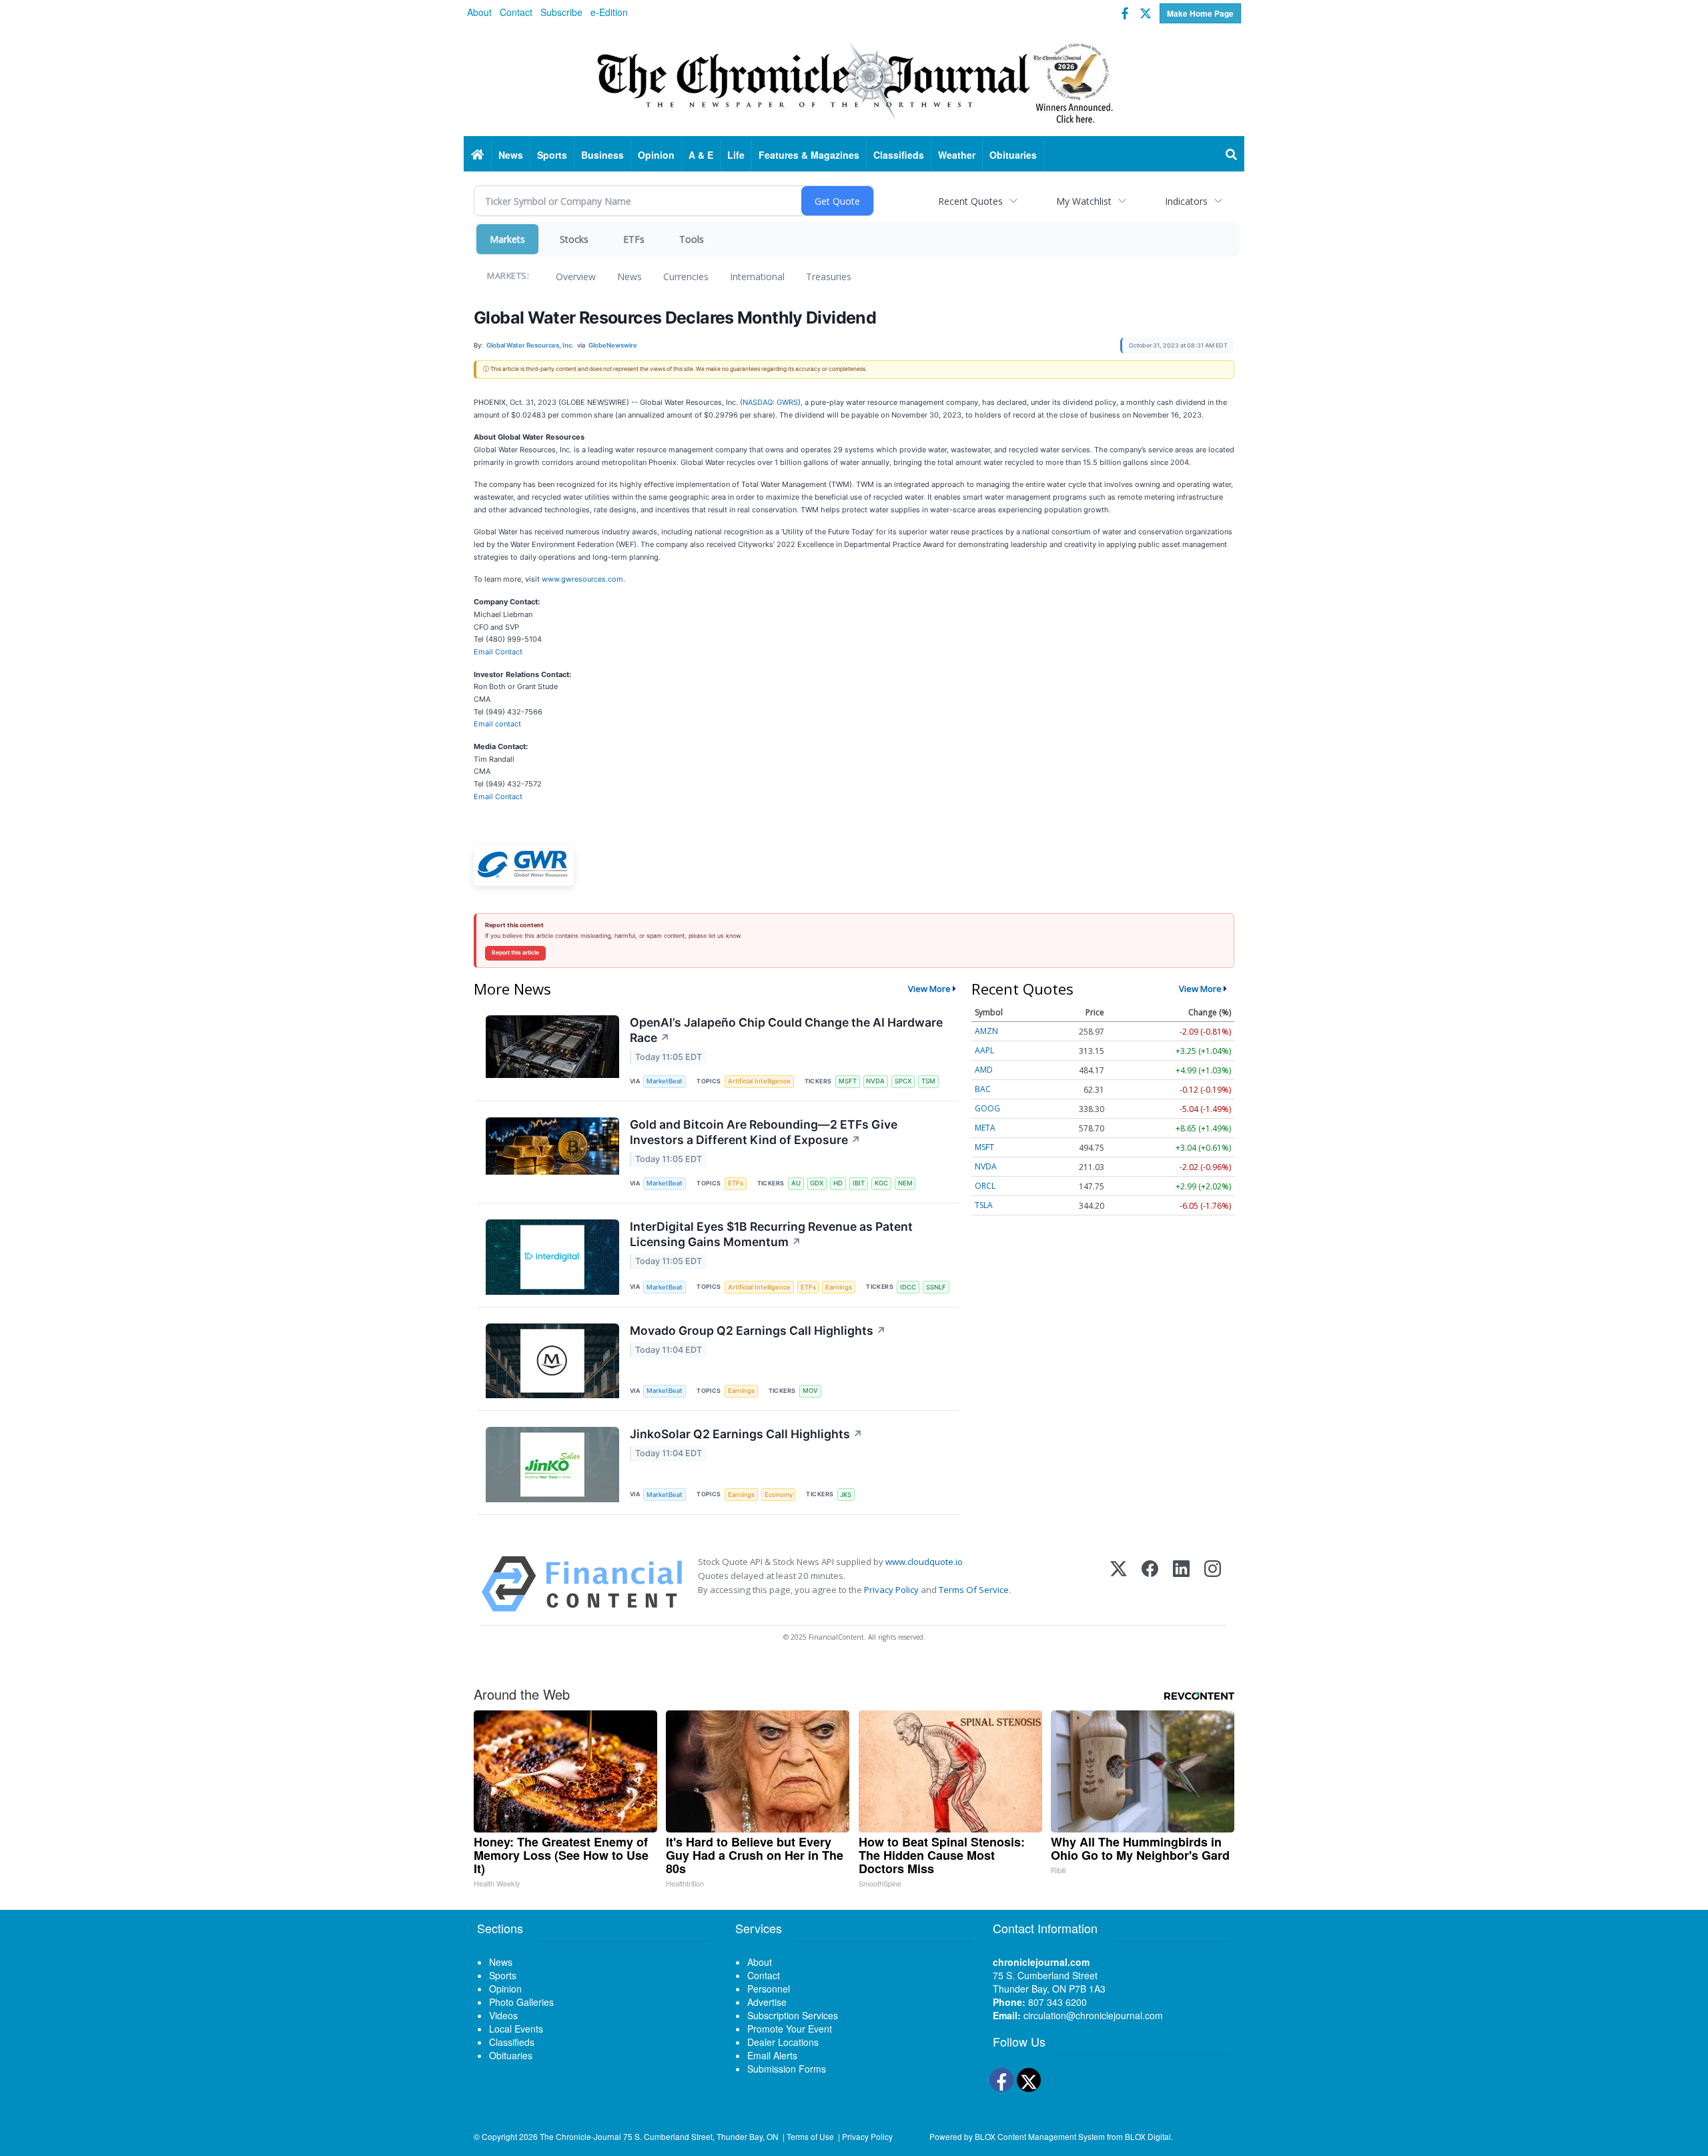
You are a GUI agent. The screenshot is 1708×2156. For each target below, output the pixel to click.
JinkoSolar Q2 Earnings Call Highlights (746, 1434)
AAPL (984, 1050)
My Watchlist (1084, 201)
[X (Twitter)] (1119, 1584)
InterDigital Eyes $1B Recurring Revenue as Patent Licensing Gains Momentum (771, 1234)
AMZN (986, 1031)
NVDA (875, 1081)
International (757, 277)
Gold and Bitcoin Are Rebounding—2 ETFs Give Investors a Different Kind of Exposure (764, 1132)
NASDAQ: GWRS (770, 402)
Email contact (497, 724)
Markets (507, 239)
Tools (692, 239)
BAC (983, 1089)
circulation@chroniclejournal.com (1093, 2015)
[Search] (1232, 155)
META (985, 1128)
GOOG (987, 1108)
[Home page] (854, 81)
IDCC (908, 1287)
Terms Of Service (974, 1590)
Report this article (515, 953)
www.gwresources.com (582, 579)
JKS (846, 1495)
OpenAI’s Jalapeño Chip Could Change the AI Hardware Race (786, 1030)
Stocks (574, 239)
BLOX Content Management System (1040, 2136)
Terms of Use (810, 2136)
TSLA (984, 1205)
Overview (576, 277)
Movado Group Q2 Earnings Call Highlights (758, 1330)
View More (929, 989)
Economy (779, 1495)
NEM (905, 1183)
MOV (810, 1391)
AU (796, 1183)
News (629, 277)
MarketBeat (665, 1081)
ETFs (634, 239)
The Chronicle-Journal (580, 2136)
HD (838, 1183)
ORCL (985, 1186)
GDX (817, 1183)
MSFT (848, 1081)
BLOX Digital (1148, 2136)
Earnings (839, 1287)
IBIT (859, 1183)
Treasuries (829, 277)
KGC (881, 1183)
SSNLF (936, 1287)
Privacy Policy (891, 1590)
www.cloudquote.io (924, 1562)
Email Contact (498, 652)
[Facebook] (1150, 1584)
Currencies (686, 277)
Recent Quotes (970, 201)
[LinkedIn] (1181, 1584)
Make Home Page (1200, 13)
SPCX (903, 1081)
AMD (984, 1070)
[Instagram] (1213, 1584)
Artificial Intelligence (759, 1081)
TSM (928, 1081)
